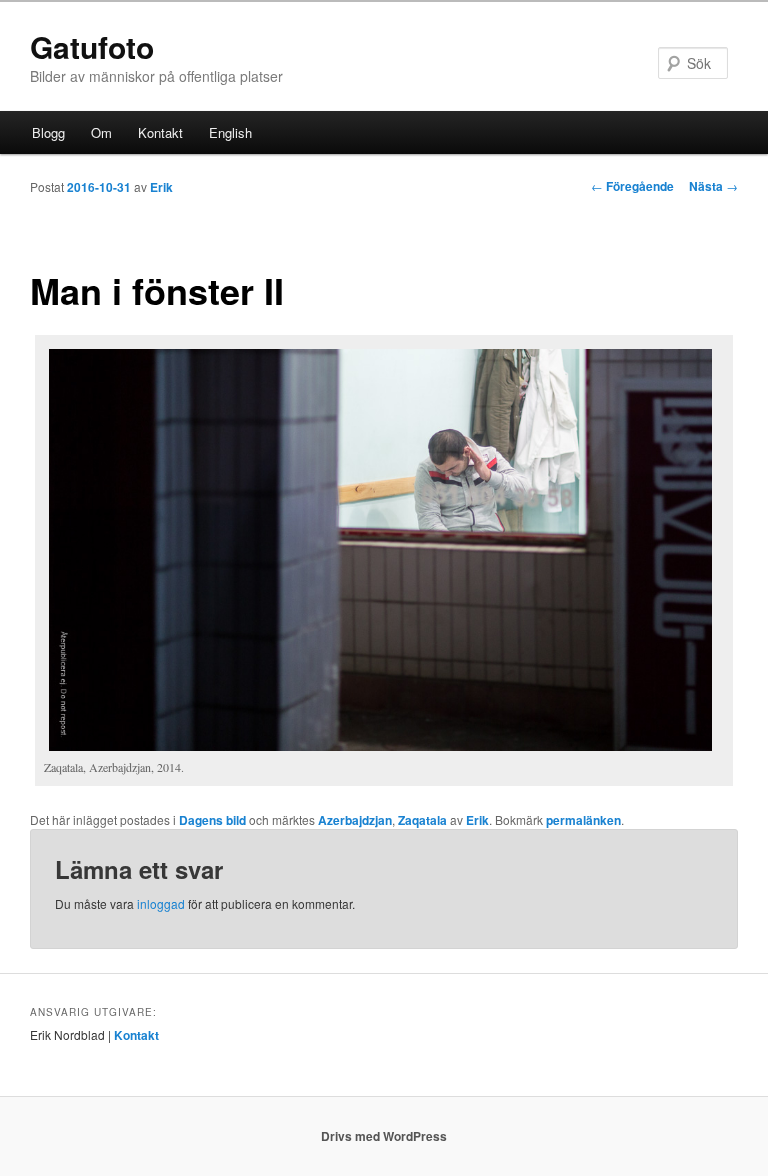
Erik (161, 187)
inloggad (161, 903)
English (230, 132)
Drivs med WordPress (384, 1136)
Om (101, 132)
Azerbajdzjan (355, 820)
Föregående (632, 186)
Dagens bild (212, 820)
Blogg (48, 132)
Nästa (713, 186)
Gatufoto (92, 46)
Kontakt (160, 132)
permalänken (583, 820)
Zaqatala (422, 820)
